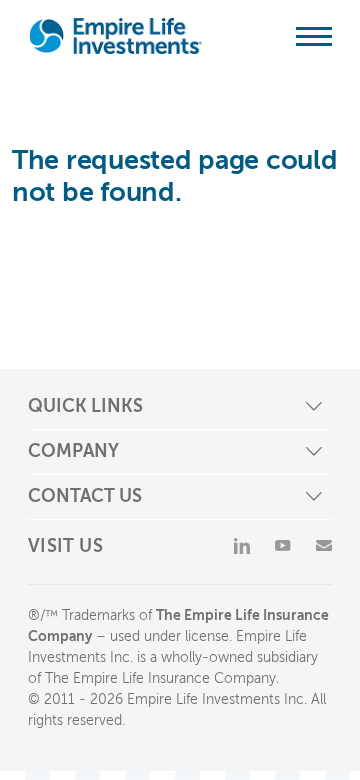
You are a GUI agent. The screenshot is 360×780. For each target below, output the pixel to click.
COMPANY (73, 451)
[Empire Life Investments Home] (116, 36)
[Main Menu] (314, 36)
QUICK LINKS (85, 406)
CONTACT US (85, 496)
